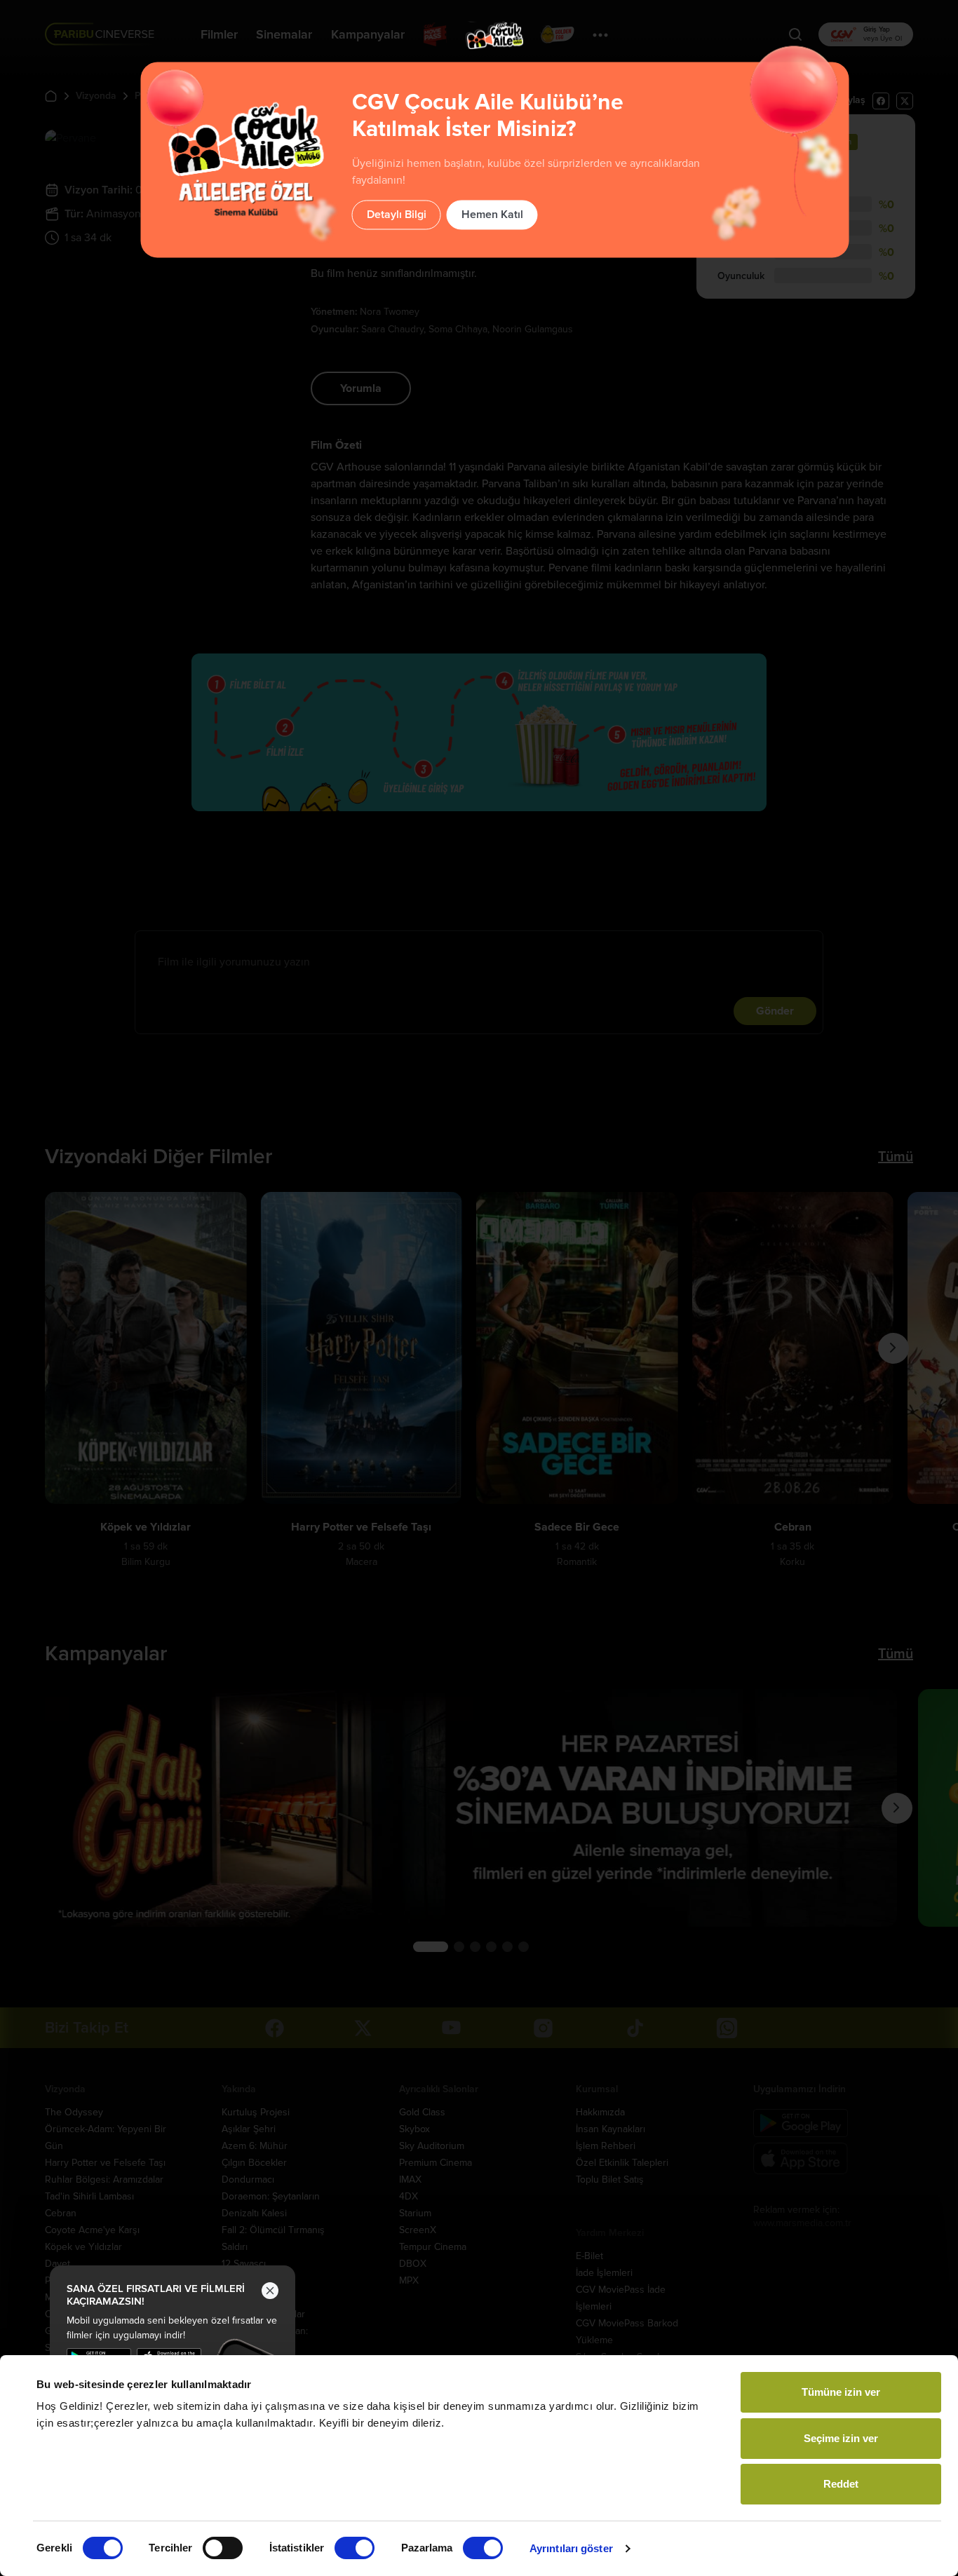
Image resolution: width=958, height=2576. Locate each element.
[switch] (223, 2548)
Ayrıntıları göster (571, 2548)
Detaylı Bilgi (397, 215)
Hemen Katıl (492, 215)
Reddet (841, 2484)
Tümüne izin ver (841, 2392)
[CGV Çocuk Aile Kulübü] (495, 35)
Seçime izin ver (841, 2438)
